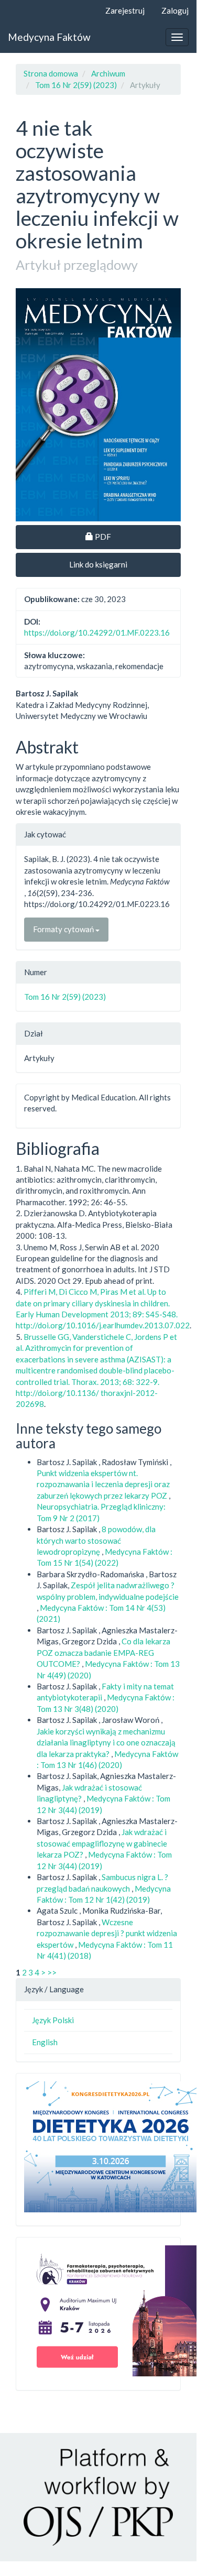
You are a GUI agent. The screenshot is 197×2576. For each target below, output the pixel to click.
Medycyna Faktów (49, 37)
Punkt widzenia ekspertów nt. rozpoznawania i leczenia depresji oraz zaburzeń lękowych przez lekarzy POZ (103, 1484)
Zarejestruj (125, 10)
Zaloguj (175, 10)
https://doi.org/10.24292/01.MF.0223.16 (97, 632)
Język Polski (53, 2020)
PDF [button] (138, 536)
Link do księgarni (98, 564)
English (45, 2042)
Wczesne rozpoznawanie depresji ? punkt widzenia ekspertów (107, 1933)
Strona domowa (51, 73)
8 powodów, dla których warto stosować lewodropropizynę (96, 1540)
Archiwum (108, 73)
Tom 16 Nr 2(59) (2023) (76, 85)
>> (52, 1972)
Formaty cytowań (64, 929)
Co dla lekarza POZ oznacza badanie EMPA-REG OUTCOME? (103, 1652)
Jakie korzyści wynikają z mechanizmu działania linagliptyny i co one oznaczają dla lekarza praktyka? (106, 1743)
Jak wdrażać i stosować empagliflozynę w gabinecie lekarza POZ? (102, 1843)
